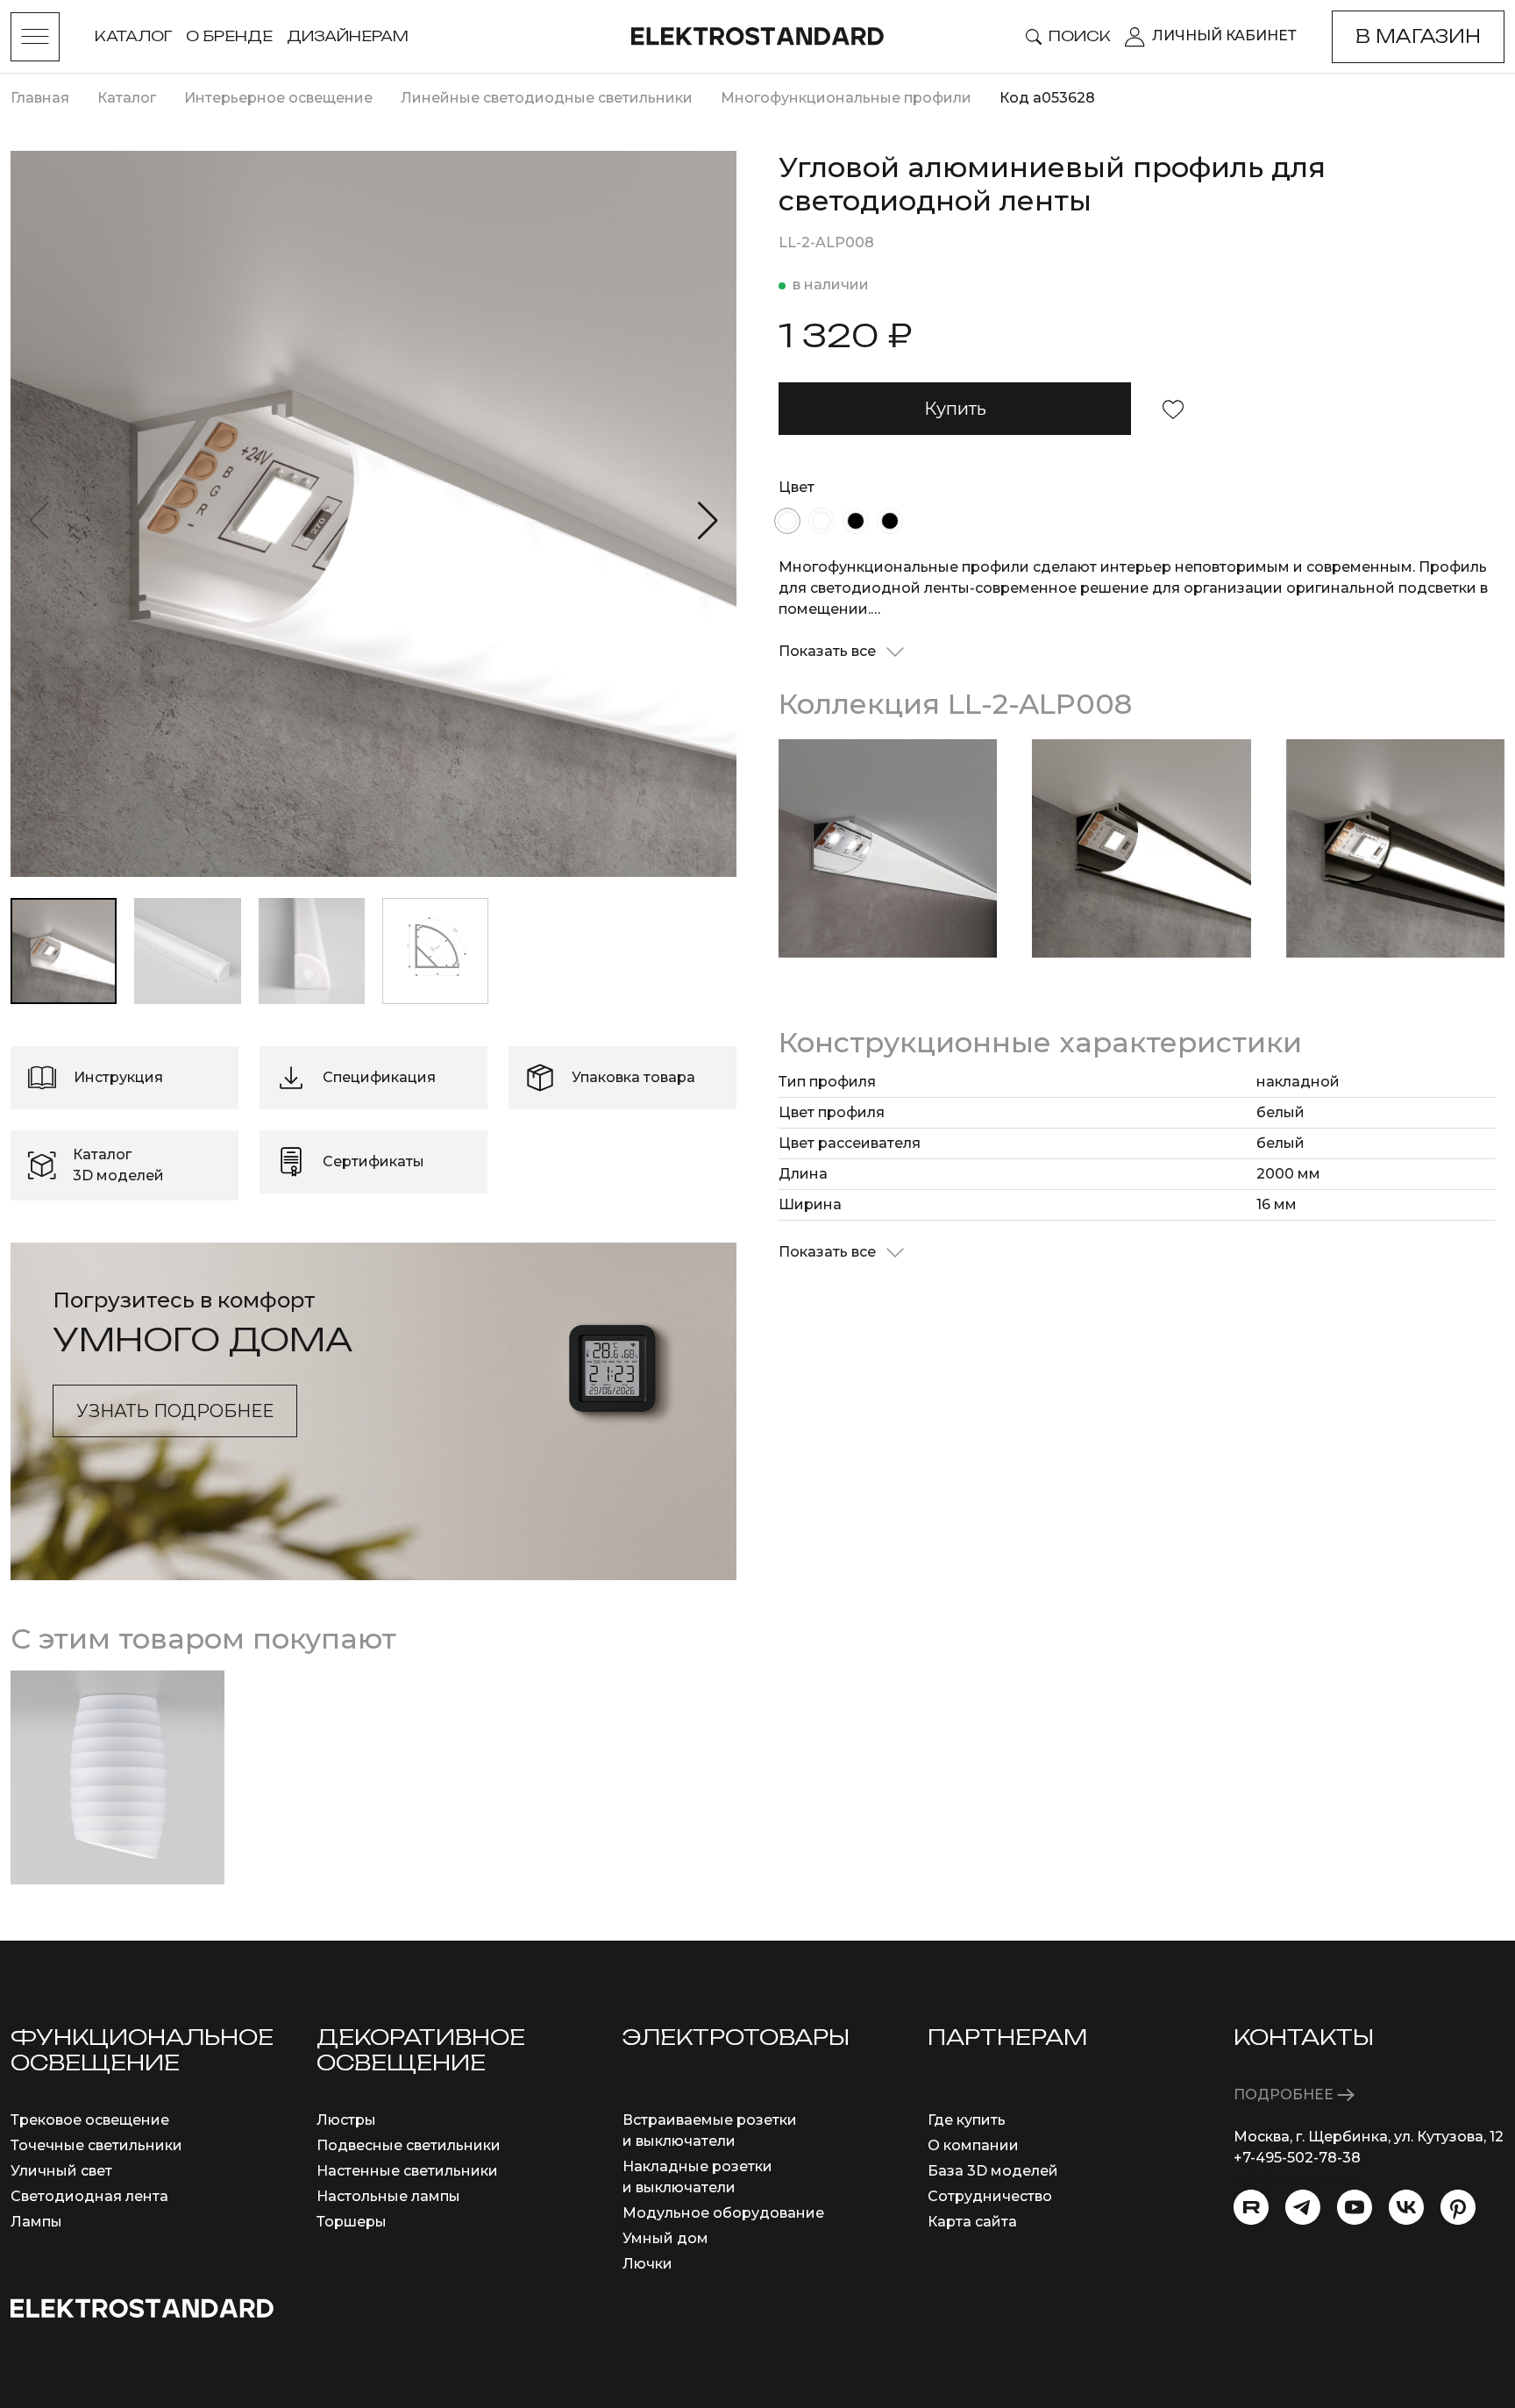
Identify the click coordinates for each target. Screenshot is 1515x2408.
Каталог (133, 36)
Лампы (36, 2222)
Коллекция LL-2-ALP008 (955, 704)
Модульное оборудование (723, 2213)
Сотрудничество (990, 2196)
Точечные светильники (96, 2145)
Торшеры (352, 2222)
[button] (708, 521)
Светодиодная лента (89, 2196)
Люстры (346, 2120)
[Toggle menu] (35, 37)
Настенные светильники (407, 2171)
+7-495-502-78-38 (1297, 2158)
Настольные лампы (388, 2196)
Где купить (967, 2120)
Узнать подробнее (175, 1411)
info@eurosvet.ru (1295, 2179)
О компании (973, 2145)
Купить (955, 409)
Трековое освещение (90, 2120)
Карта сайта (972, 2222)
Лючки (647, 2264)
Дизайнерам (348, 36)
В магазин (1418, 36)
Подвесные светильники (409, 2145)
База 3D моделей (993, 2171)
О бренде (229, 36)
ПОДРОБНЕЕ (1285, 2095)
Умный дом (665, 2238)
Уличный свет (61, 2171)
